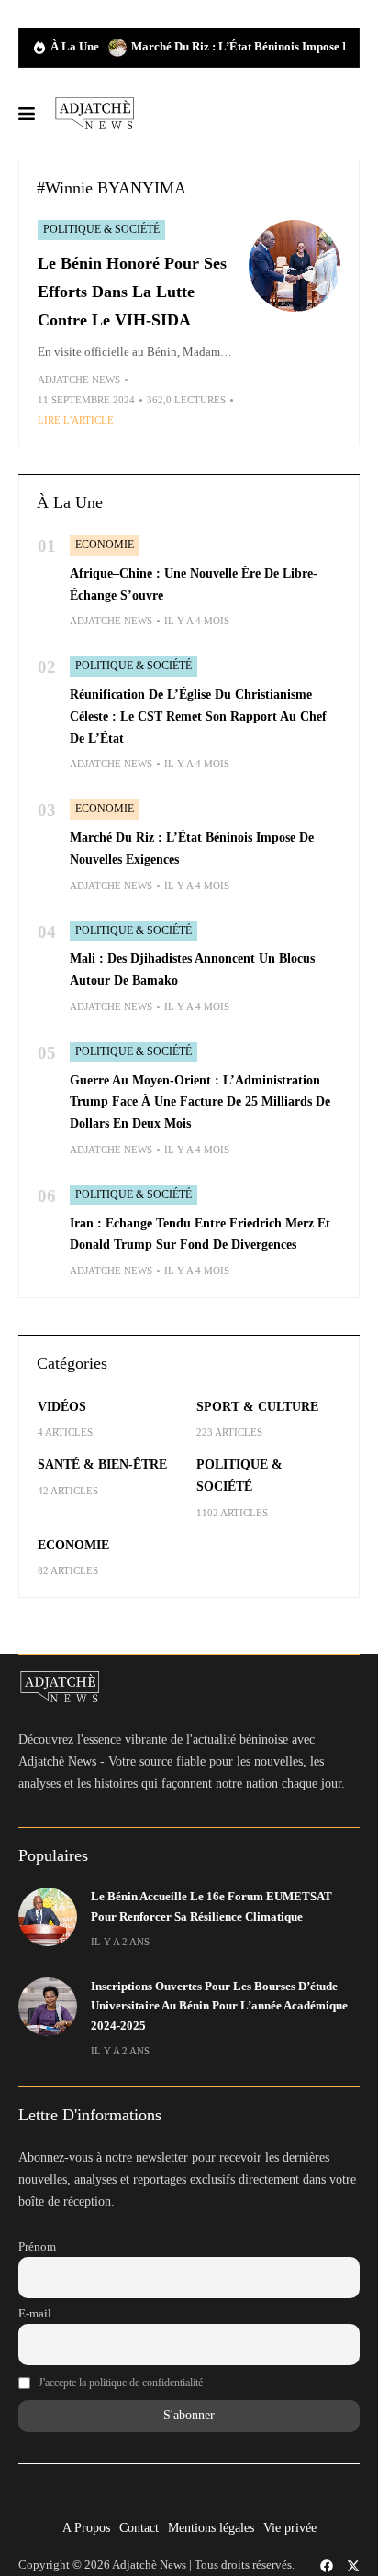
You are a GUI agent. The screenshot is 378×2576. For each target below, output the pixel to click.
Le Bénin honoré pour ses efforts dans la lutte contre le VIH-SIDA (132, 291)
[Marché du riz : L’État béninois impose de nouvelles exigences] (117, 48)
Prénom (37, 2247)
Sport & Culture (257, 1407)
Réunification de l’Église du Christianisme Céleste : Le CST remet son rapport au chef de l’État (198, 716)
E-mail (35, 2314)
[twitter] (353, 2566)
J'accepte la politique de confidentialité (121, 2383)
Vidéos (62, 1407)
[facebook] (327, 2566)
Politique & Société (101, 229)
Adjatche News (79, 380)
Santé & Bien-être (102, 1464)
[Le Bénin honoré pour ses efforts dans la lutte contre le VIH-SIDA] (295, 266)
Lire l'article (76, 420)
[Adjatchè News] (94, 114)
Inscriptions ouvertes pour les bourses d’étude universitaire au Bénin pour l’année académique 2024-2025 (219, 2006)
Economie (105, 545)
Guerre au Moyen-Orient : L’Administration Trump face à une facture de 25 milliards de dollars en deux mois (200, 1102)
